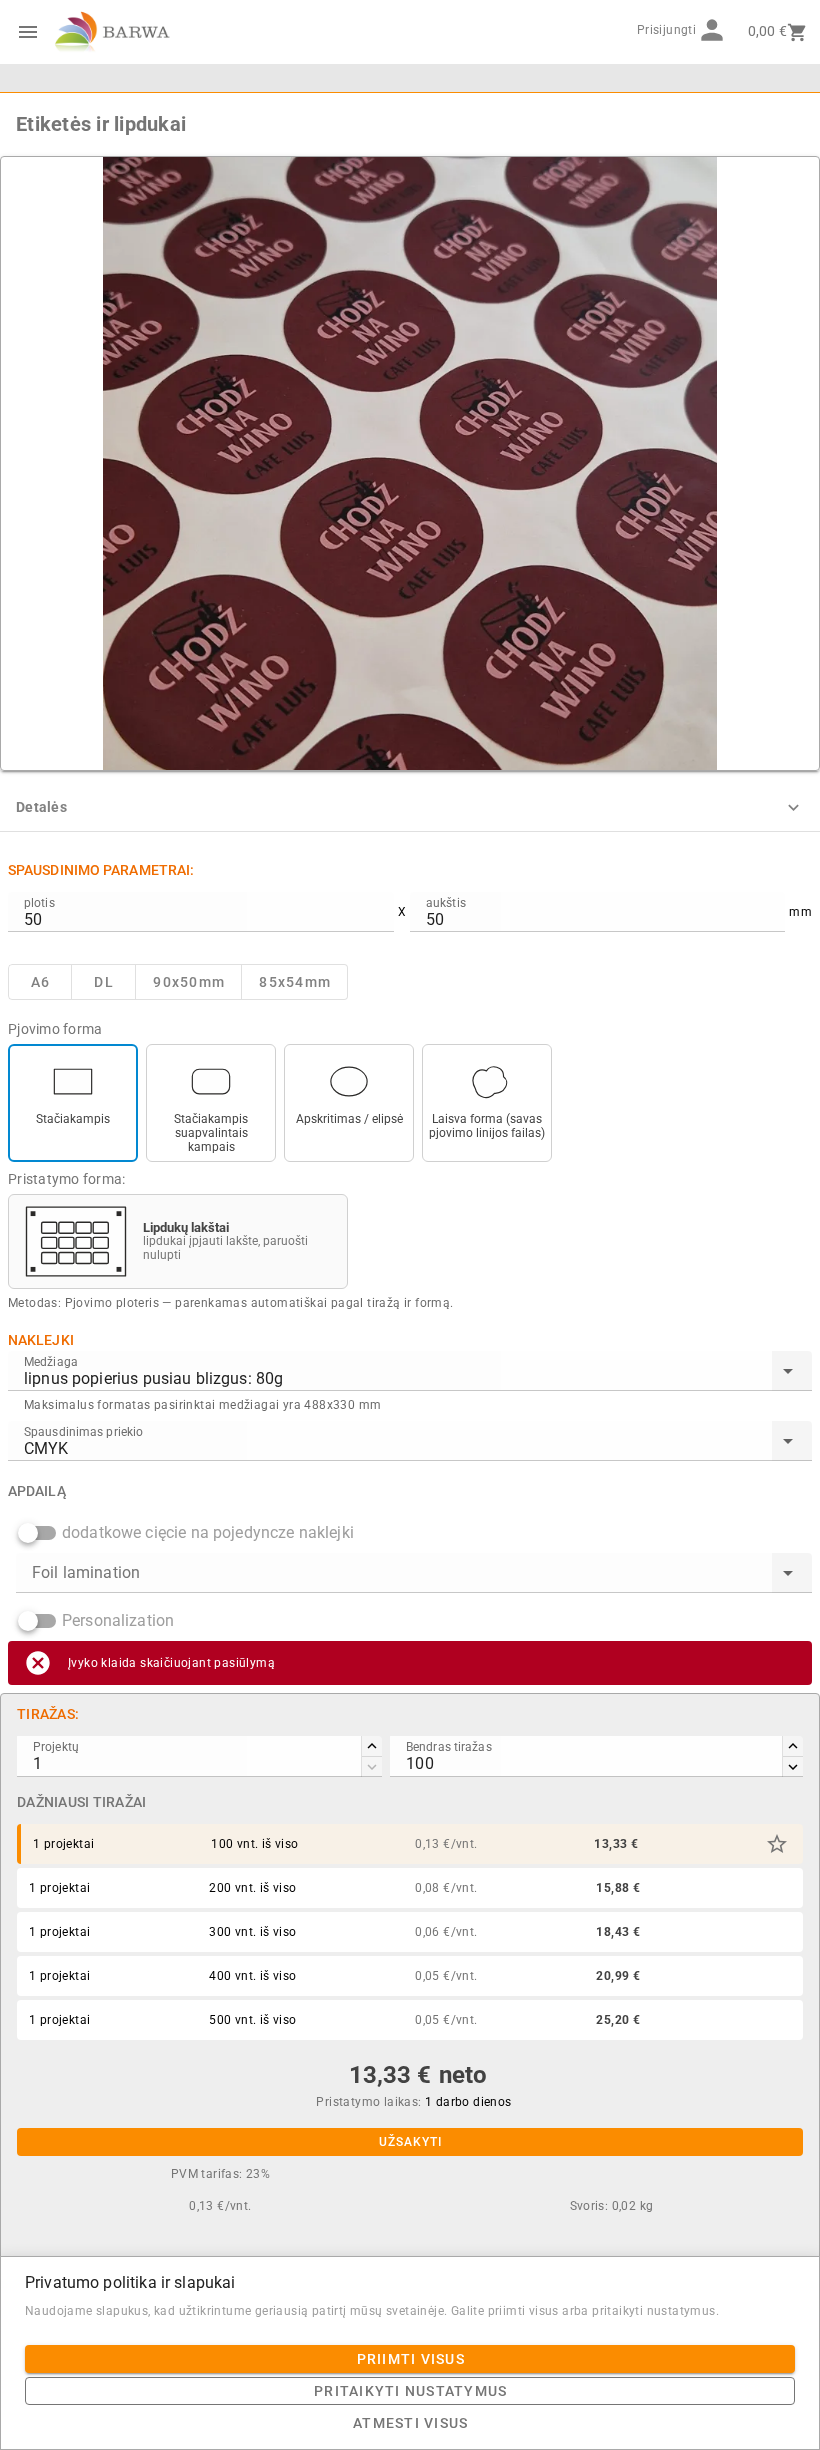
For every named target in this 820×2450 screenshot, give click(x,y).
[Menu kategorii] (28, 32)
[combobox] (410, 1371)
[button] (777, 1844)
